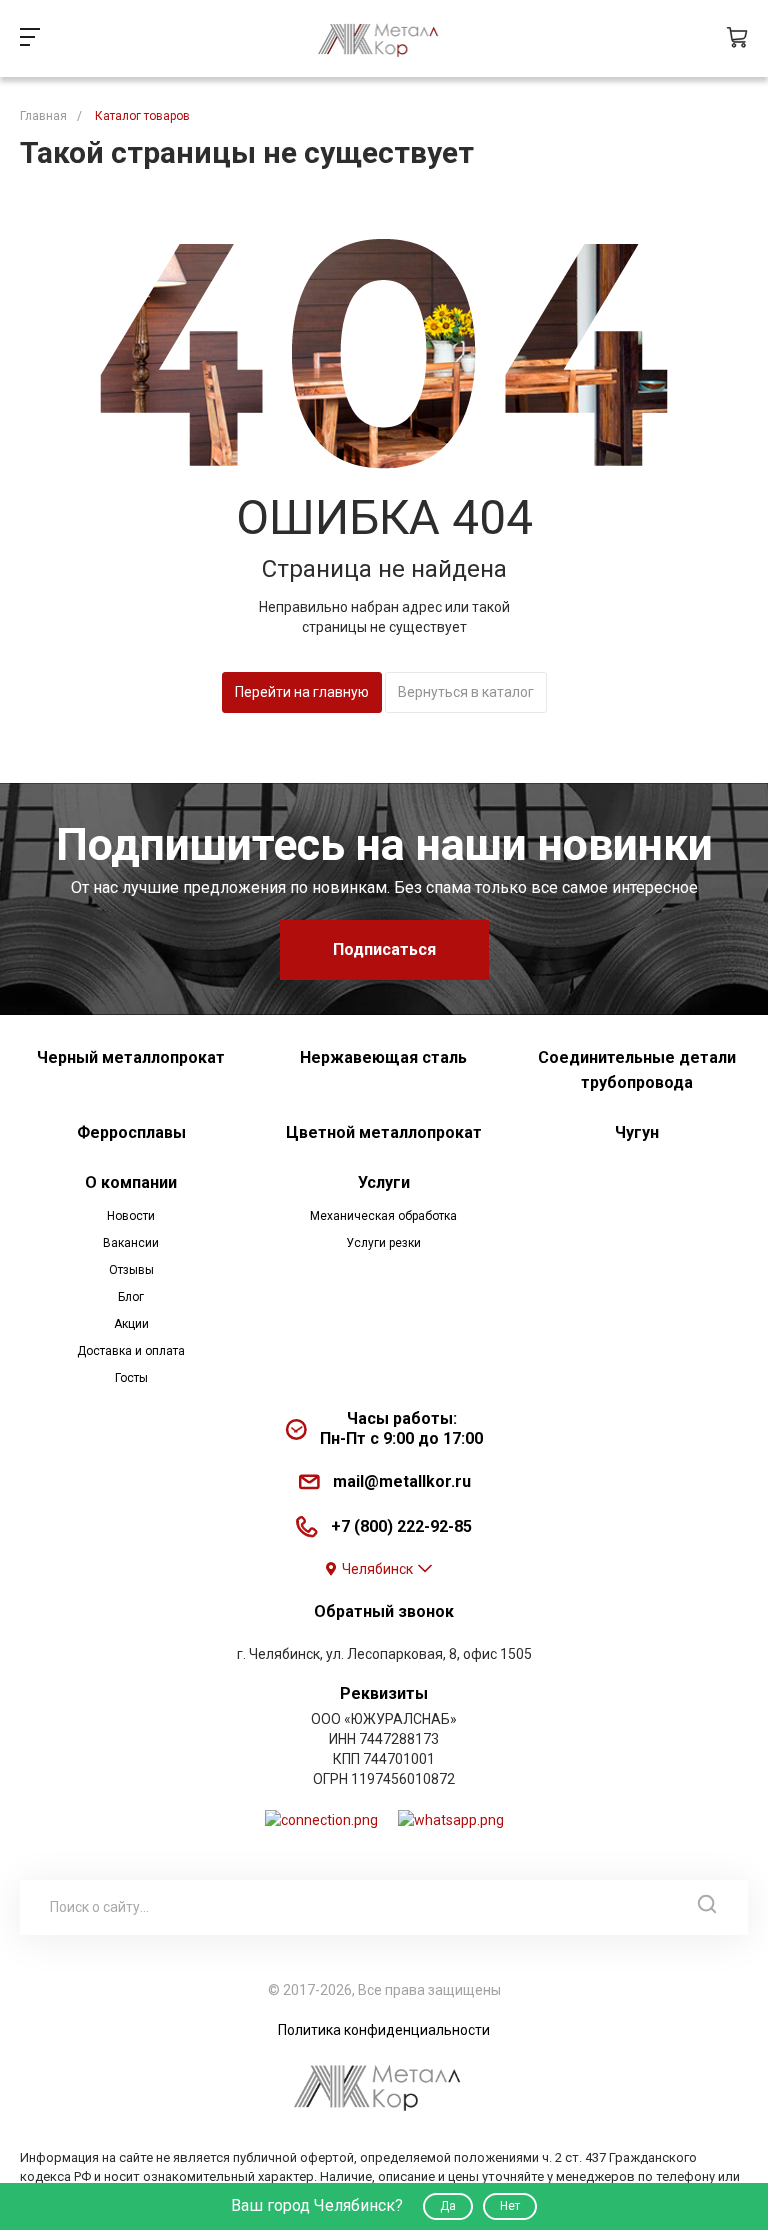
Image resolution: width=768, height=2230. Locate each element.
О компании (131, 1182)
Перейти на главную (302, 692)
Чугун (637, 1132)
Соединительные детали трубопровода (637, 1070)
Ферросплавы (131, 1132)
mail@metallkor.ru (402, 1481)
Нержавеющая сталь (383, 1057)
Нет (510, 2206)
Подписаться (384, 949)
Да (448, 2206)
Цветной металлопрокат (384, 1132)
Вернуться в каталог (466, 692)
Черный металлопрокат (131, 1057)
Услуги (384, 1182)
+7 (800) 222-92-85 (401, 1526)
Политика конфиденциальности (384, 2030)
